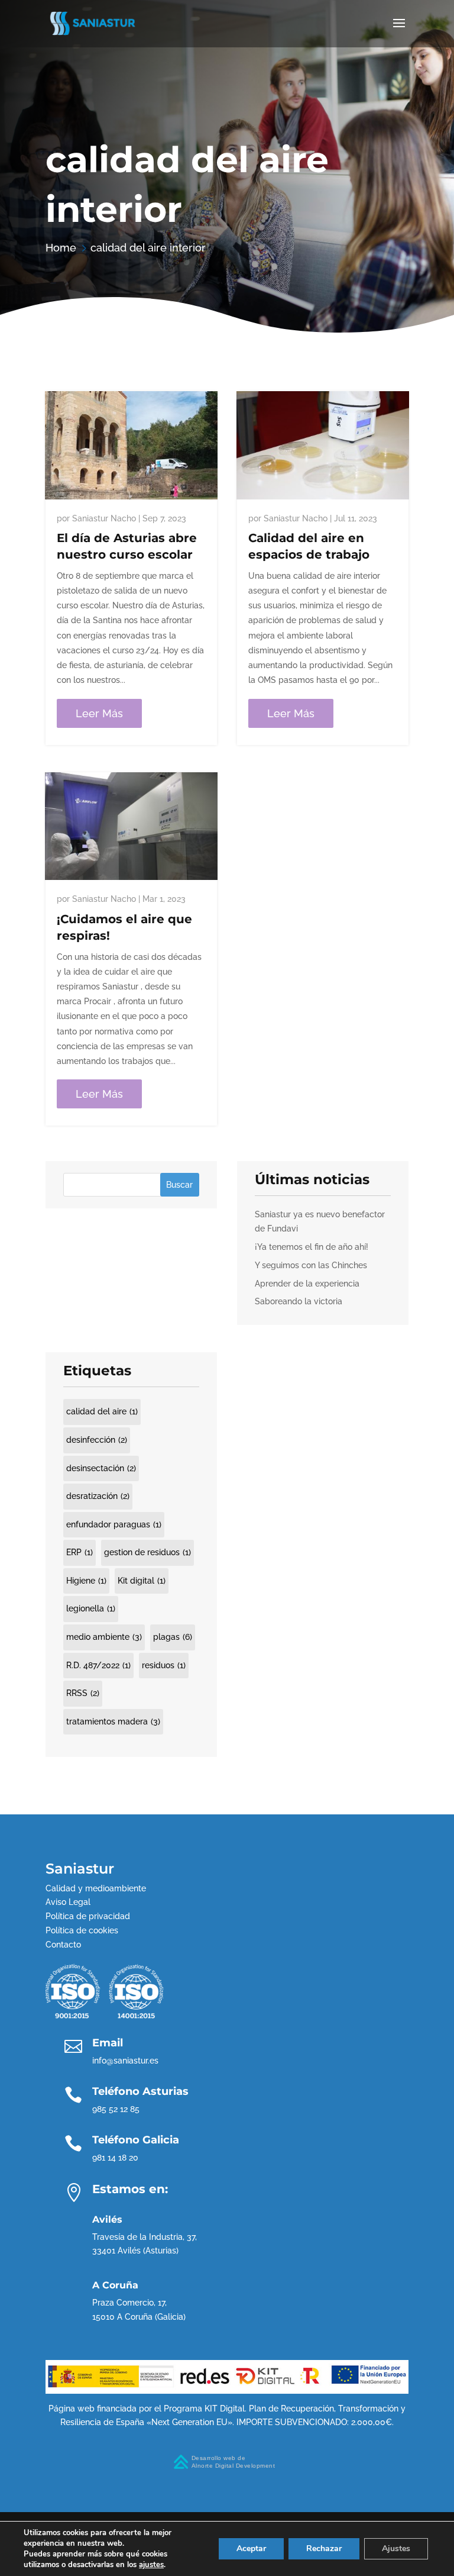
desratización (98, 1496)
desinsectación (101, 1468)
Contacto (63, 1945)
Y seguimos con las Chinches (311, 1265)
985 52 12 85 (116, 2109)
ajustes (151, 2565)
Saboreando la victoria (299, 1301)
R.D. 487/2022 (98, 1665)
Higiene (86, 1581)
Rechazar (324, 2548)
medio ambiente (104, 1637)
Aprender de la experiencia (307, 1284)
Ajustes (396, 2548)
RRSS (83, 1693)
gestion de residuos (147, 1552)
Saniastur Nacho (104, 518)
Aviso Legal (68, 1902)
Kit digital (142, 1581)
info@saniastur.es (125, 2061)
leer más (99, 713)
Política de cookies (82, 1930)
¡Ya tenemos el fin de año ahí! (312, 1247)
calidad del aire (102, 1411)
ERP (80, 1552)
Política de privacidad (88, 1916)
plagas (173, 1637)
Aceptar (251, 2548)
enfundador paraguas (114, 1524)
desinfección (97, 1440)
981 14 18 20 (115, 2158)
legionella (91, 1608)
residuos (164, 1665)
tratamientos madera (113, 1721)
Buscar (179, 1185)
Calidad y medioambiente (96, 1888)
